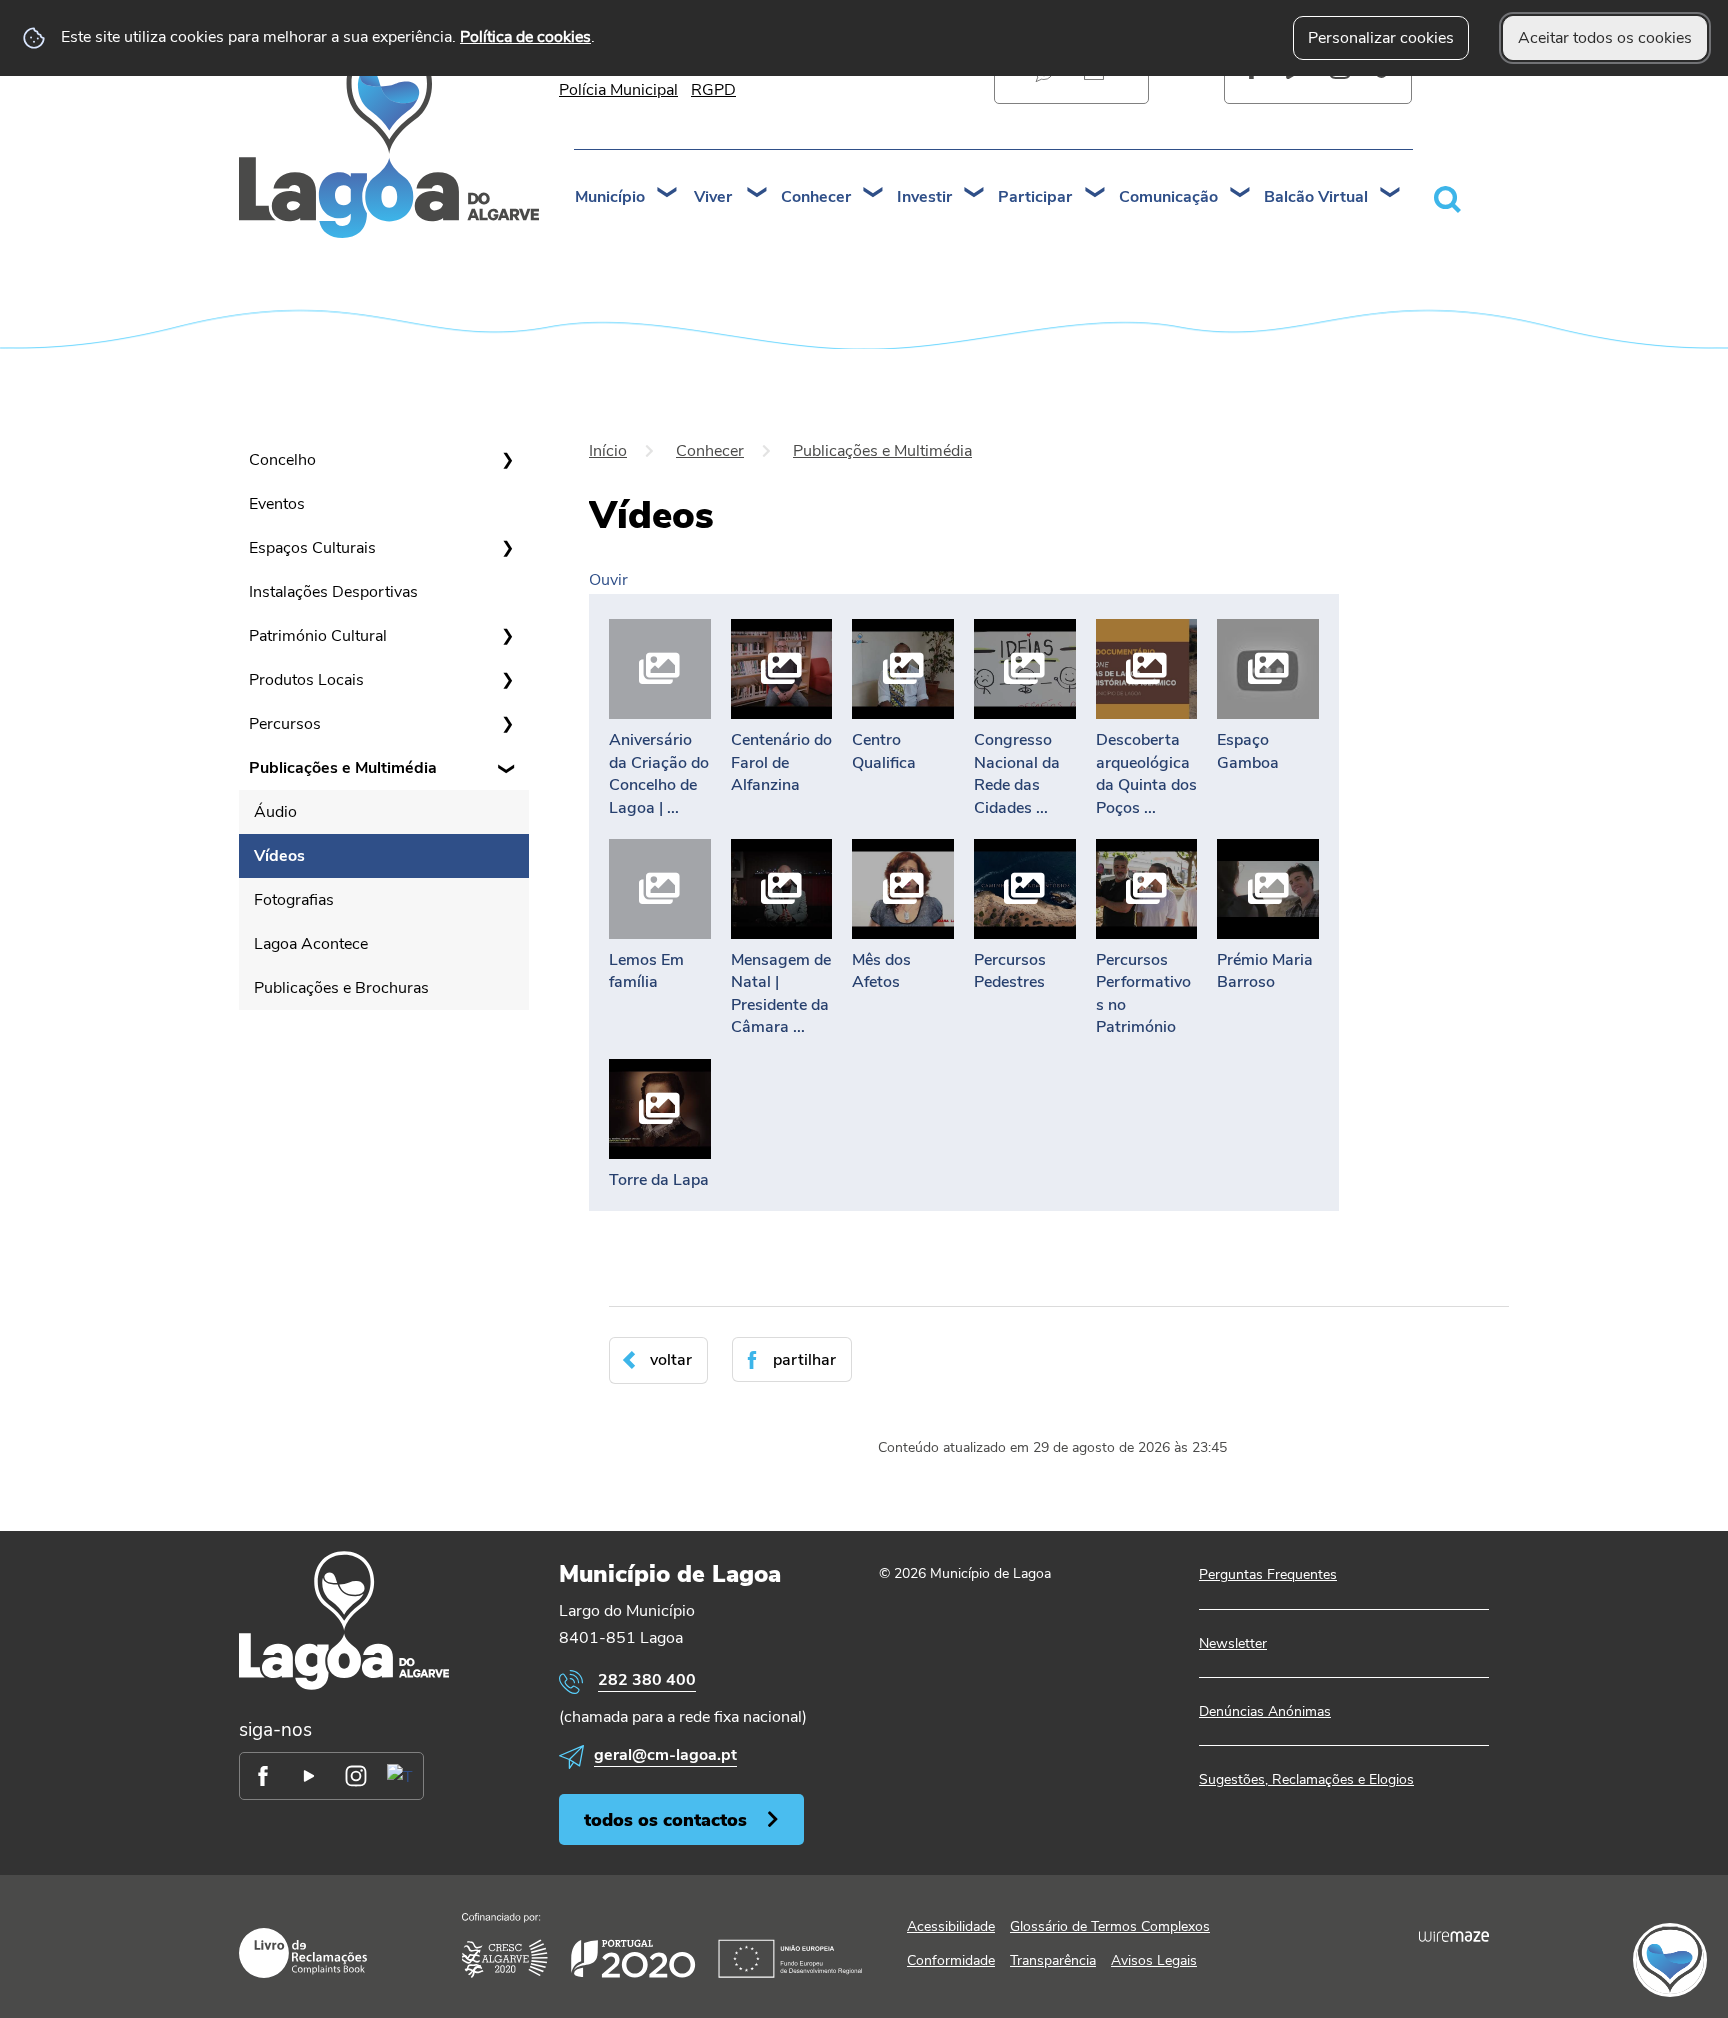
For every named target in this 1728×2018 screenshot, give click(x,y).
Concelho (282, 460)
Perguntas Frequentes (1268, 1574)
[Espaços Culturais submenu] (507, 548)
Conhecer (816, 197)
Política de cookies (525, 37)
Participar (1035, 197)
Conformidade (951, 1960)
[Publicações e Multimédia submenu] (507, 768)
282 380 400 (647, 1680)
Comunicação (1168, 197)
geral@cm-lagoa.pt (665, 1755)
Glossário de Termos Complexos (1110, 1926)
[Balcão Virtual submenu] (1391, 194)
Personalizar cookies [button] (1381, 38)
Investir (924, 197)
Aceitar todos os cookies (1605, 38)
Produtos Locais (306, 680)
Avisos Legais (1154, 1960)
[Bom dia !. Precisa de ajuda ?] (1495, 1959)
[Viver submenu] (758, 194)
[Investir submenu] (975, 194)
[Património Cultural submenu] (507, 636)
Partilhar (804, 1360)
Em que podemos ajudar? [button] (1450, 199)
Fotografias (294, 900)
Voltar (671, 1360)
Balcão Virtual (1316, 197)
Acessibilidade (951, 1926)
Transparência (1053, 1960)
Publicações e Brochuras (341, 988)
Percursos (285, 724)
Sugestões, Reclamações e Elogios (1306, 1779)
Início (608, 451)
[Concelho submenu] (507, 460)
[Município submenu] (668, 194)
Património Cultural (318, 636)
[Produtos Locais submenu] (507, 680)
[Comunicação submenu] (1241, 194)
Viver (713, 197)
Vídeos (279, 856)
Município (610, 197)
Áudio (275, 812)
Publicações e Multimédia (343, 768)
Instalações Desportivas (333, 592)
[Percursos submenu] (507, 724)
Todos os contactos (665, 1819)
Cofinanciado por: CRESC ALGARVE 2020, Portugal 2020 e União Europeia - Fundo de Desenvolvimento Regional (662, 1945)
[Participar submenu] (1096, 194)
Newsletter (1233, 1643)
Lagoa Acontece (311, 944)
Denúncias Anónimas (1265, 1711)
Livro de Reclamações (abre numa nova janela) (303, 1953)
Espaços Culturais (312, 548)
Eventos (277, 504)
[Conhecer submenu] (874, 194)
